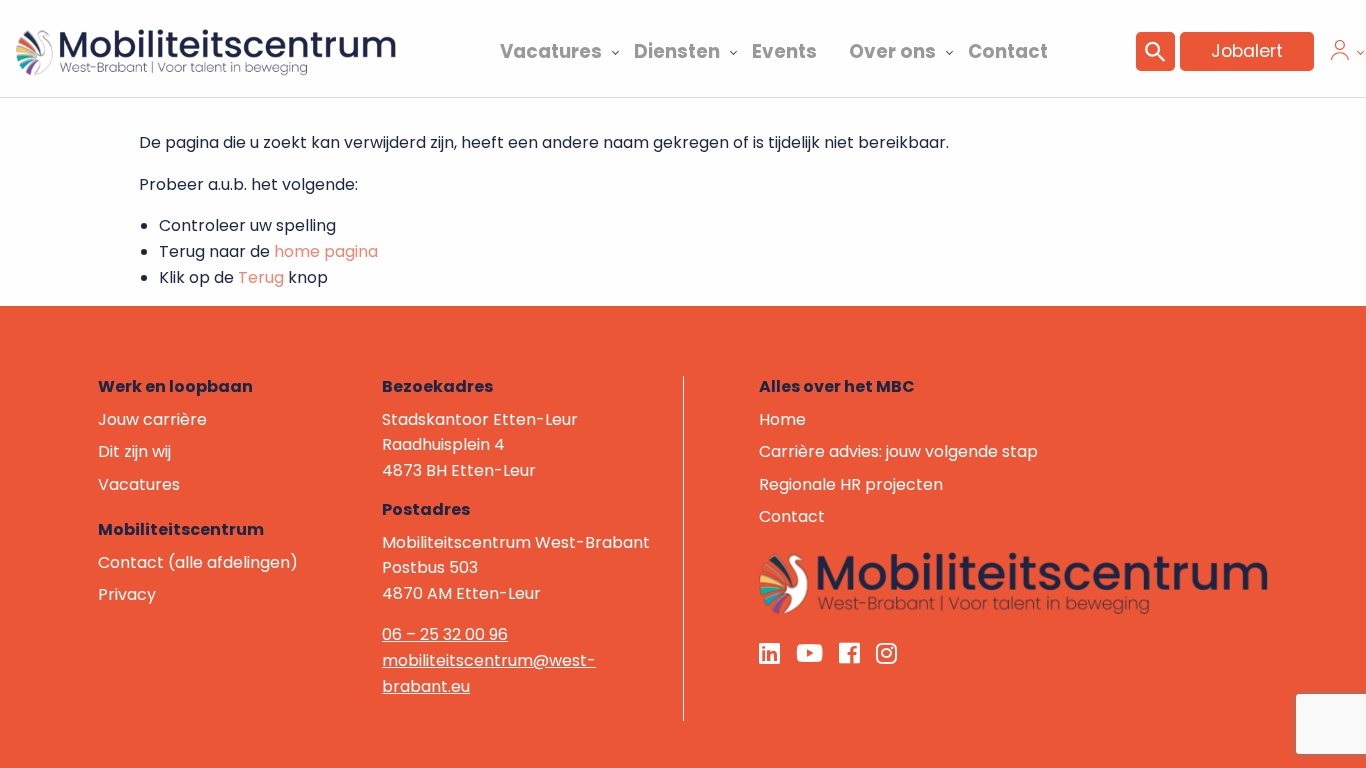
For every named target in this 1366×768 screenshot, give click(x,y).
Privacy (127, 594)
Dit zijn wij (134, 451)
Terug (261, 277)
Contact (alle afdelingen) (198, 562)
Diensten (677, 51)
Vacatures (551, 51)
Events (784, 51)
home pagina (326, 251)
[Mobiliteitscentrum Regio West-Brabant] (1013, 582)
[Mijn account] (1340, 54)
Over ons (892, 51)
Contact (1008, 51)
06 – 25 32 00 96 (445, 634)
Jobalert (1247, 51)
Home (782, 419)
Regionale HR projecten (851, 484)
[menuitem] (551, 49)
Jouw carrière (152, 419)
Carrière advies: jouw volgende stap (898, 451)
